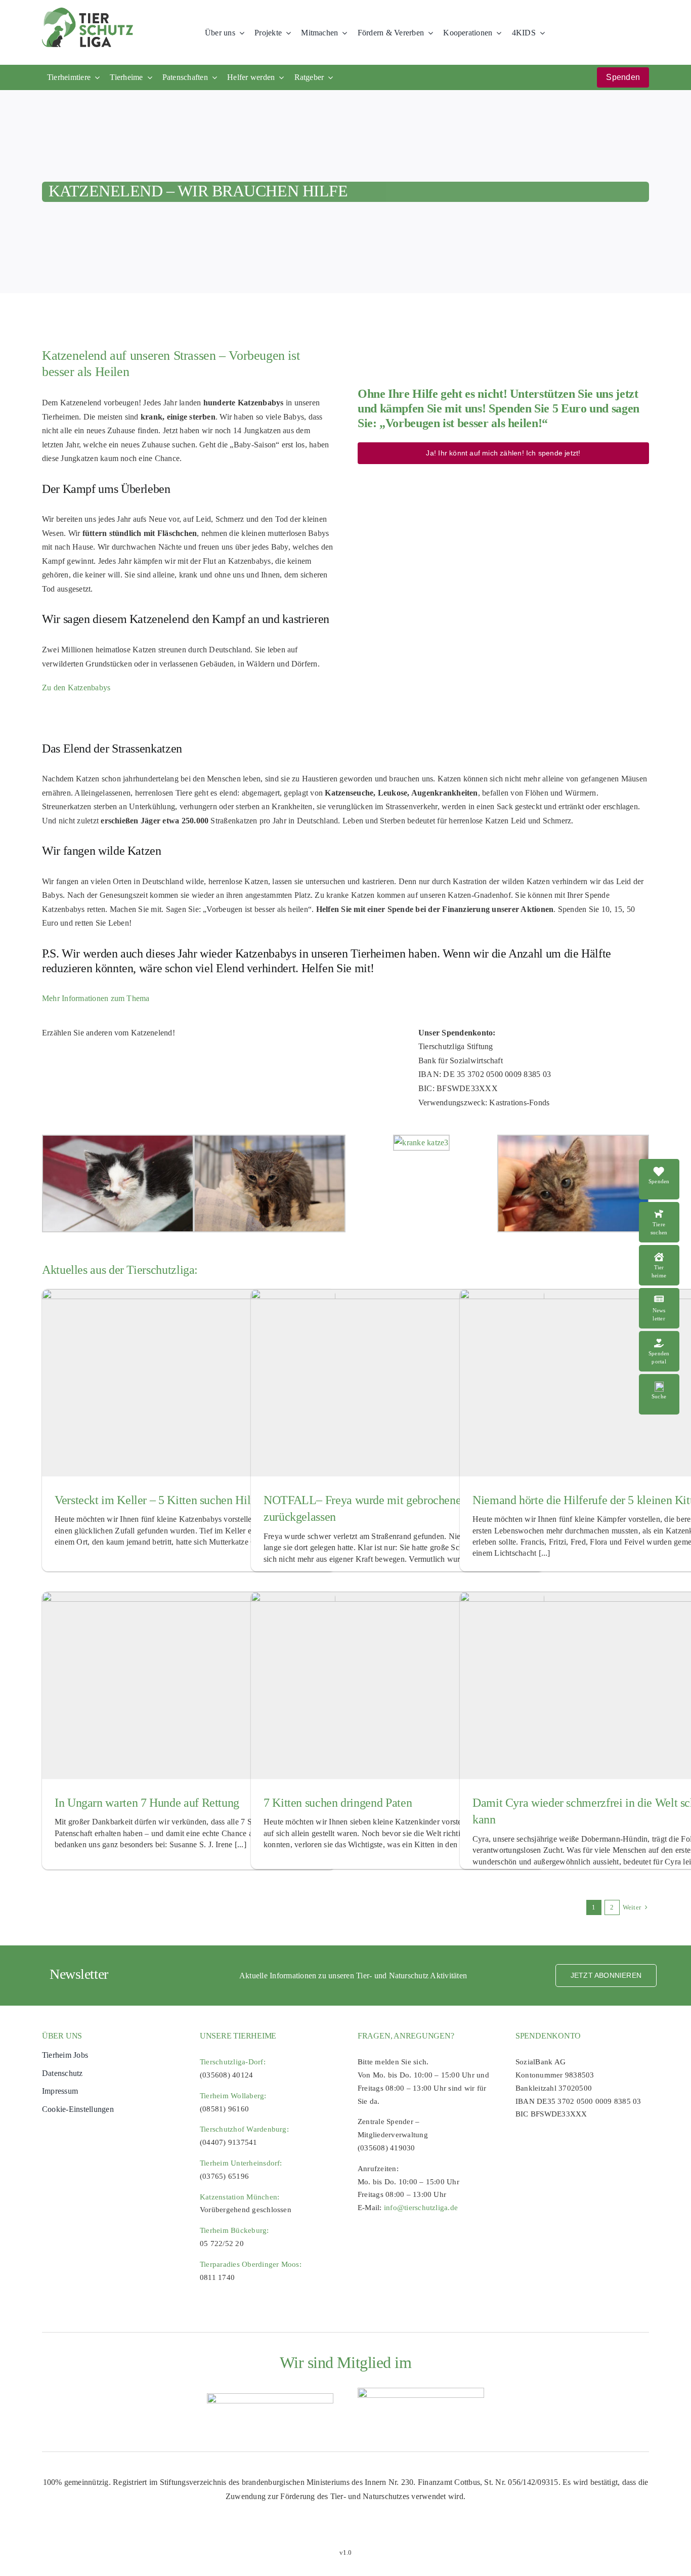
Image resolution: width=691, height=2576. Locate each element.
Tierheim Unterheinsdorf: (241, 2163)
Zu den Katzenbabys (76, 688)
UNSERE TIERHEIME (238, 2036)
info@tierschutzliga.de (421, 2208)
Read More (665, 1207)
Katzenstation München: (240, 2197)
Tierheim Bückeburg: (234, 2230)
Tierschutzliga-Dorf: (233, 2062)
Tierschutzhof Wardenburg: (244, 2129)
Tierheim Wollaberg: (233, 2096)
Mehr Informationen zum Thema (96, 998)
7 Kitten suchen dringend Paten (338, 1803)
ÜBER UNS (62, 2036)
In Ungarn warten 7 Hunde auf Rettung (147, 1803)
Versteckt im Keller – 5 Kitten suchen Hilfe (157, 1500)
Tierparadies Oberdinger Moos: (251, 2264)
